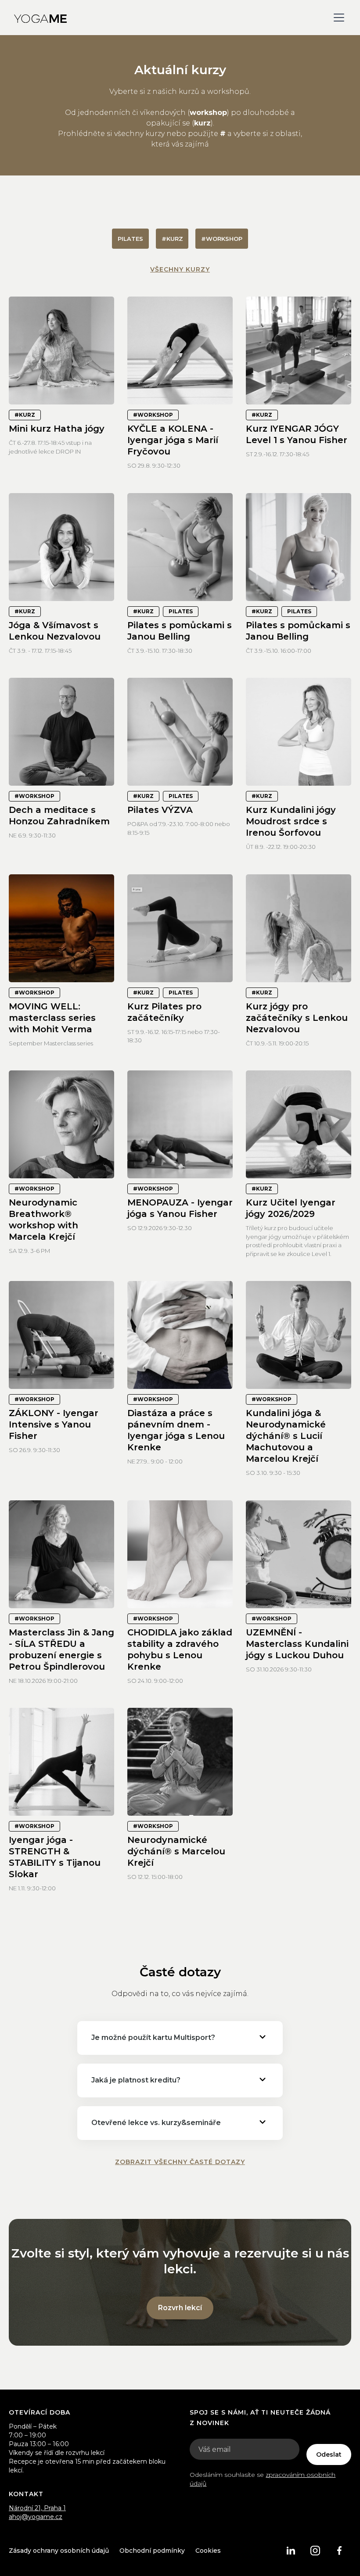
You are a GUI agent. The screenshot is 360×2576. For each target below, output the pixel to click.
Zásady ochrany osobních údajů (59, 2551)
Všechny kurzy (180, 269)
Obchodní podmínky (152, 2551)
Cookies (208, 2551)
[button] (337, 18)
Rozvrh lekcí (180, 2308)
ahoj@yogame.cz (36, 2517)
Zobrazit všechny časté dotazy (180, 2162)
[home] (40, 18)
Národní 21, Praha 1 (37, 2508)
